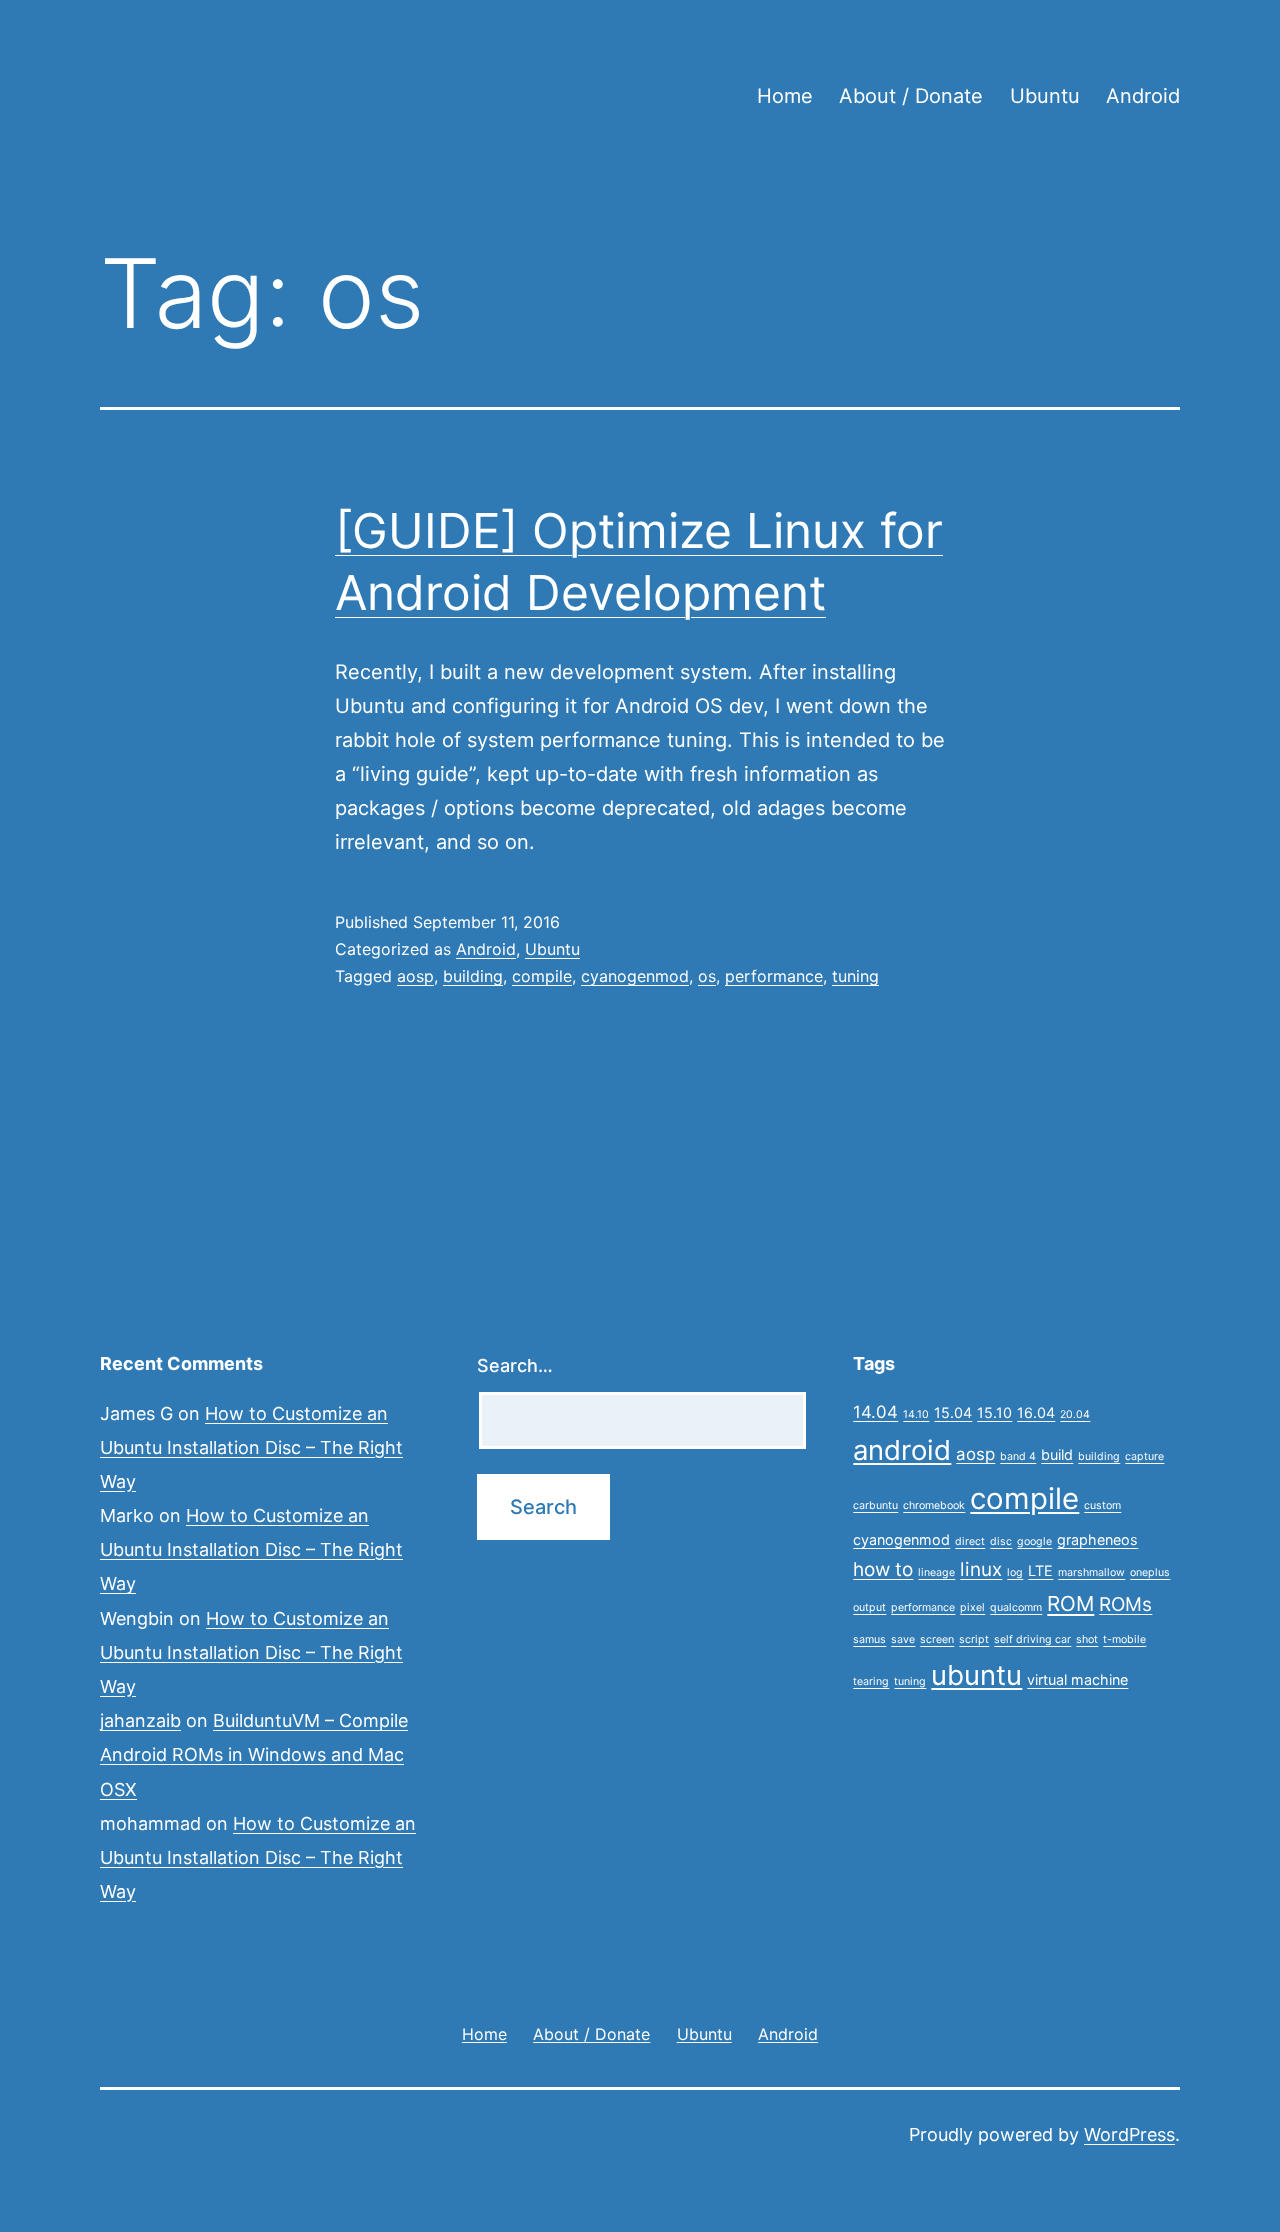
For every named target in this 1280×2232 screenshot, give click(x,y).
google (1034, 1541)
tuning (855, 976)
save (903, 1639)
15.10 (994, 1412)
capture (1144, 1456)
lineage (936, 1572)
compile (542, 976)
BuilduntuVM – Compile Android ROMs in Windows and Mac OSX (254, 1754)
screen (937, 1639)
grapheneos (1097, 1539)
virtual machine (1077, 1679)
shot (1087, 1639)
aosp (415, 976)
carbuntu (875, 1505)
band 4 (1018, 1456)
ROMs (1125, 1604)
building (473, 976)
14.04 (875, 1412)
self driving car (1032, 1639)
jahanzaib (140, 1720)
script (974, 1639)
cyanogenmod (635, 976)
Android (1143, 96)
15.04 (953, 1412)
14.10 (916, 1414)
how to (883, 1569)
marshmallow (1091, 1572)
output (869, 1607)
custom (1102, 1505)
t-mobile (1124, 1639)
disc (1001, 1541)
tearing (871, 1681)
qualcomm (1016, 1607)
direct (970, 1541)
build (1057, 1454)
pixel (972, 1607)
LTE (1040, 1570)
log (1015, 1572)
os (707, 976)
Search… (515, 1365)
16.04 (1036, 1412)
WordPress (1129, 2134)
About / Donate (911, 96)
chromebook (934, 1505)
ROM (1070, 1603)
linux (981, 1569)
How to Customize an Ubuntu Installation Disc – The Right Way (251, 1447)
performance (774, 976)
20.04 (1075, 1414)
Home (785, 96)
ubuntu (976, 1675)
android (902, 1450)
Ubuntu (1045, 96)
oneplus (1150, 1572)
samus (869, 1639)
